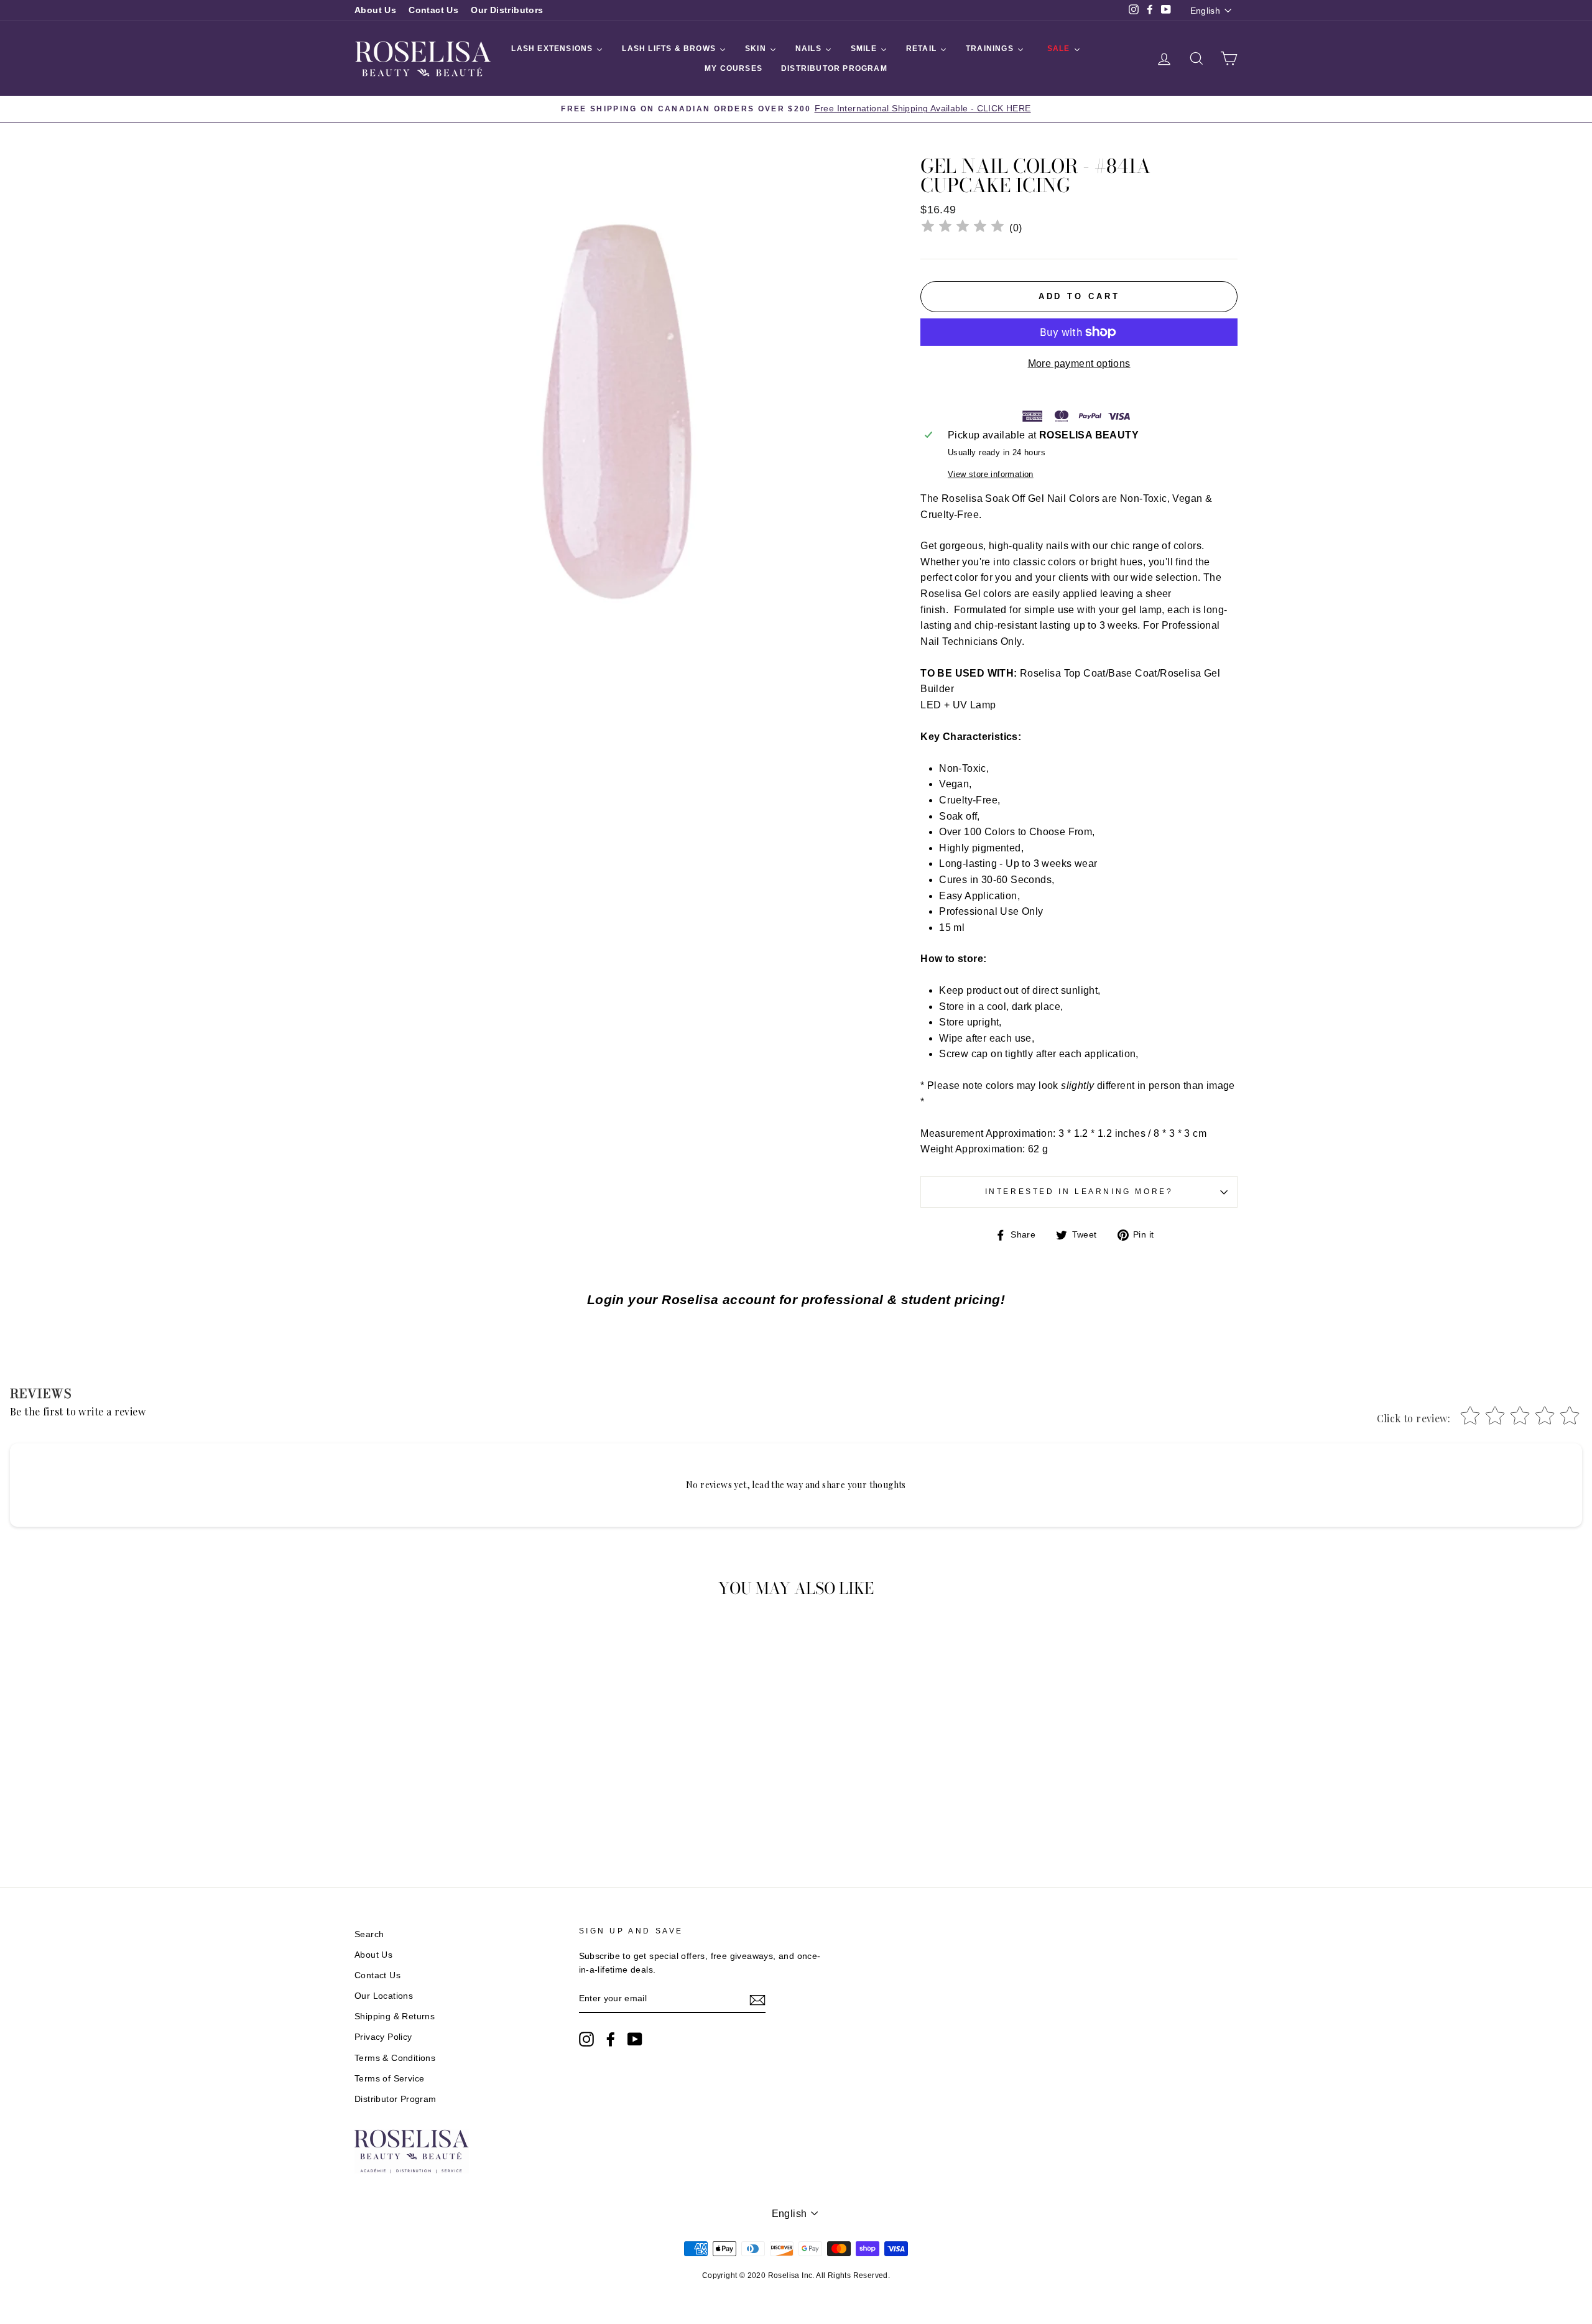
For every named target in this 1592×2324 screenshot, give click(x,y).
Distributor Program (396, 2099)
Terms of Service (389, 2079)
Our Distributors (507, 10)
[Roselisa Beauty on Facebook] (611, 2039)
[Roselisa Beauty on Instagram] (586, 2039)
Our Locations (384, 1996)
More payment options (1079, 363)
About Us (375, 10)
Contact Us (433, 10)
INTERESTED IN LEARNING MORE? (1079, 1192)
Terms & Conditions (395, 2058)
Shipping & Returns (395, 2016)
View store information (991, 474)
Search (369, 1934)
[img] (963, 228)
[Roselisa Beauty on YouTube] (635, 2039)
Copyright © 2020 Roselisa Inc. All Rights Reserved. (796, 2275)
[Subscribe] (757, 1999)
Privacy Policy (383, 2037)
